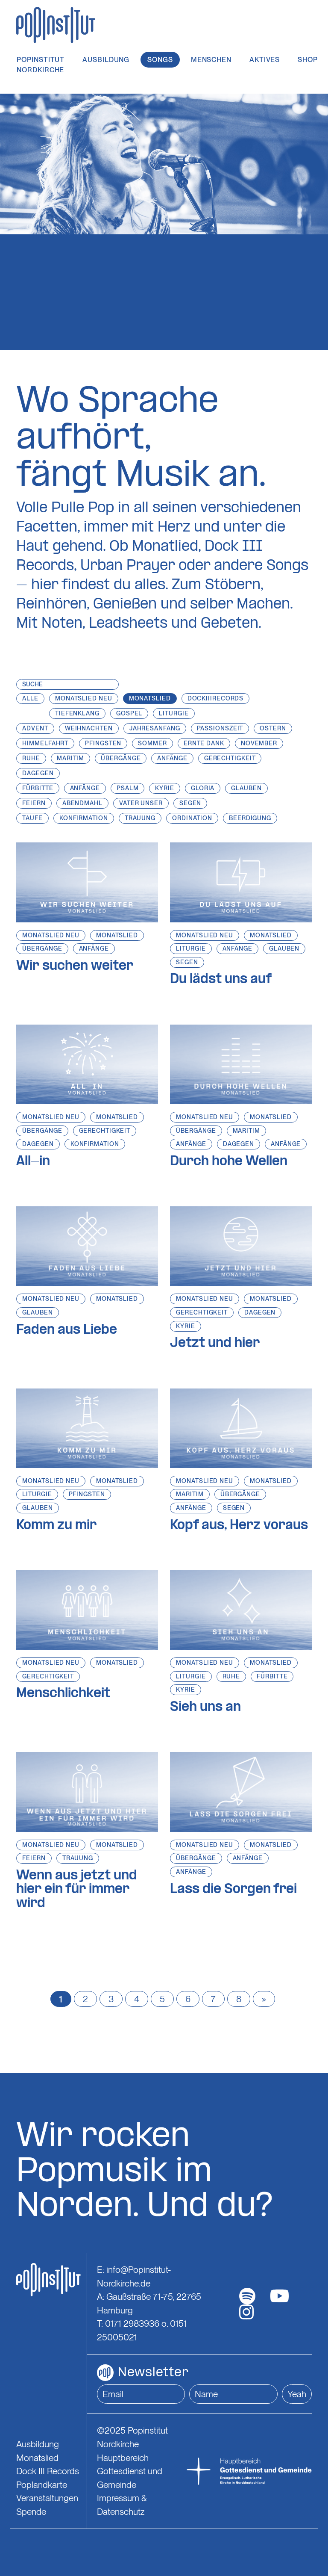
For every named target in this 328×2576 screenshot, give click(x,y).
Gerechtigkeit (105, 1131)
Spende (31, 2512)
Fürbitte (272, 1676)
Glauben (284, 948)
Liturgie (191, 948)
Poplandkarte (42, 2485)
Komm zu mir (56, 1526)
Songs (160, 60)
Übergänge (42, 948)
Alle (30, 698)
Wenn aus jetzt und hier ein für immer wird (77, 1890)
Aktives (265, 60)
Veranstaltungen (47, 2498)
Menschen (211, 60)
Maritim (246, 1131)
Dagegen (38, 1144)
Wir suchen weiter (75, 966)
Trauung (78, 1858)
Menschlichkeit (63, 1694)
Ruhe (231, 1676)
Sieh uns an (205, 1707)
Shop (308, 60)
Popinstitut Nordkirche (41, 65)
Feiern (34, 1858)
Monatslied (117, 935)
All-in (33, 1162)
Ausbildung (106, 60)
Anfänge (94, 948)
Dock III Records (48, 2471)
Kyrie (186, 1326)
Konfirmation (95, 1144)
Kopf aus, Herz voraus (239, 1526)
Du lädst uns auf (221, 980)
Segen (187, 962)
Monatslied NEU (51, 935)
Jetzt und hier (215, 1344)
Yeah (297, 2394)
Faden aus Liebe (67, 1330)
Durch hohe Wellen (229, 1162)
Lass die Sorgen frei (233, 1890)
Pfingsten (87, 1494)
